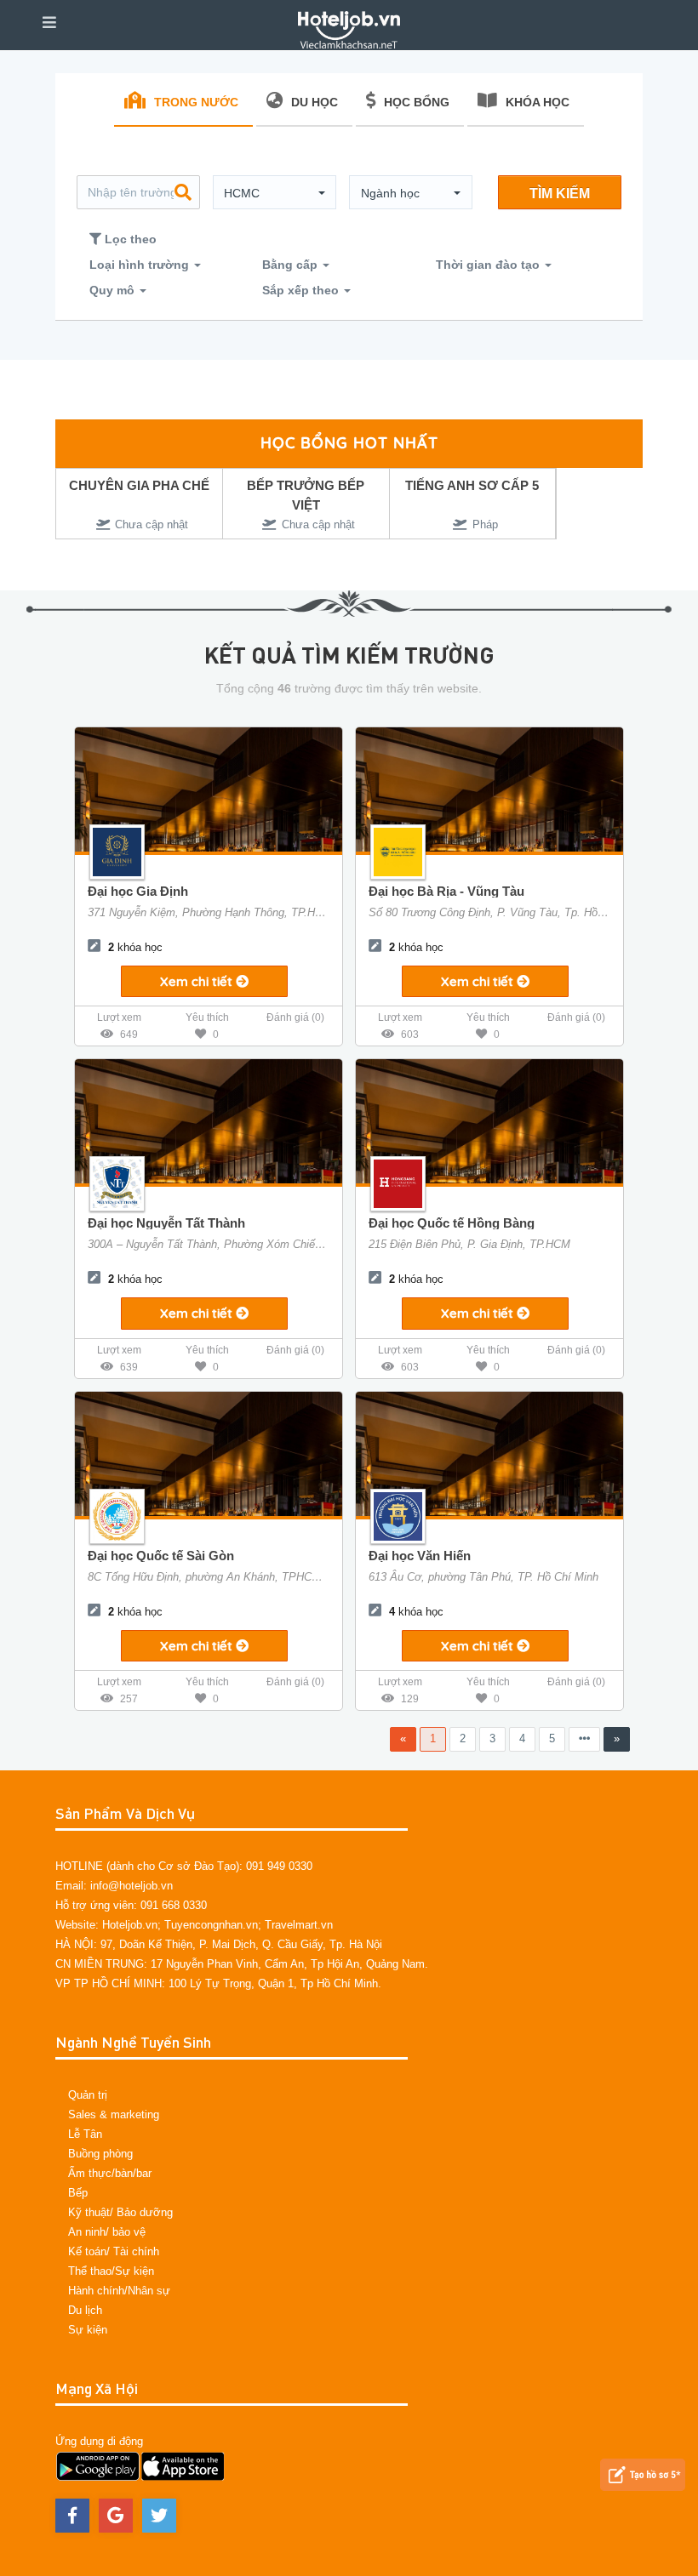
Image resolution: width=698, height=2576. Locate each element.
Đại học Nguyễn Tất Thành (166, 1223)
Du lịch (85, 2310)
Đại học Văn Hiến (420, 1556)
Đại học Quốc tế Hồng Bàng (452, 1223)
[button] (275, 193)
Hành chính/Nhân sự (119, 2291)
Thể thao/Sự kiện (111, 2271)
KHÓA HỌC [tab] (538, 102)
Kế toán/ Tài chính (114, 2251)
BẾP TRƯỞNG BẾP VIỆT (300, 495)
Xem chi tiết (198, 981)
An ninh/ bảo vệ (107, 2232)
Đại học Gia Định (138, 891)
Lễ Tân (85, 2134)
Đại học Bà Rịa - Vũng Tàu (446, 891)
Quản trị (88, 2095)
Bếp (78, 2193)
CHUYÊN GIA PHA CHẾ (134, 485)
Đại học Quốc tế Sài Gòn (161, 1556)
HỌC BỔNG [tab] (417, 102)
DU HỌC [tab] (315, 102)
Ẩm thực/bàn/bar (110, 2173)
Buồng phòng (100, 2154)
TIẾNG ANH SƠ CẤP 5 (467, 485)
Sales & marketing (114, 2114)
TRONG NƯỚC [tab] (196, 102)
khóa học (135, 947)
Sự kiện (88, 2330)
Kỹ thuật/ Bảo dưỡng (120, 2212)
